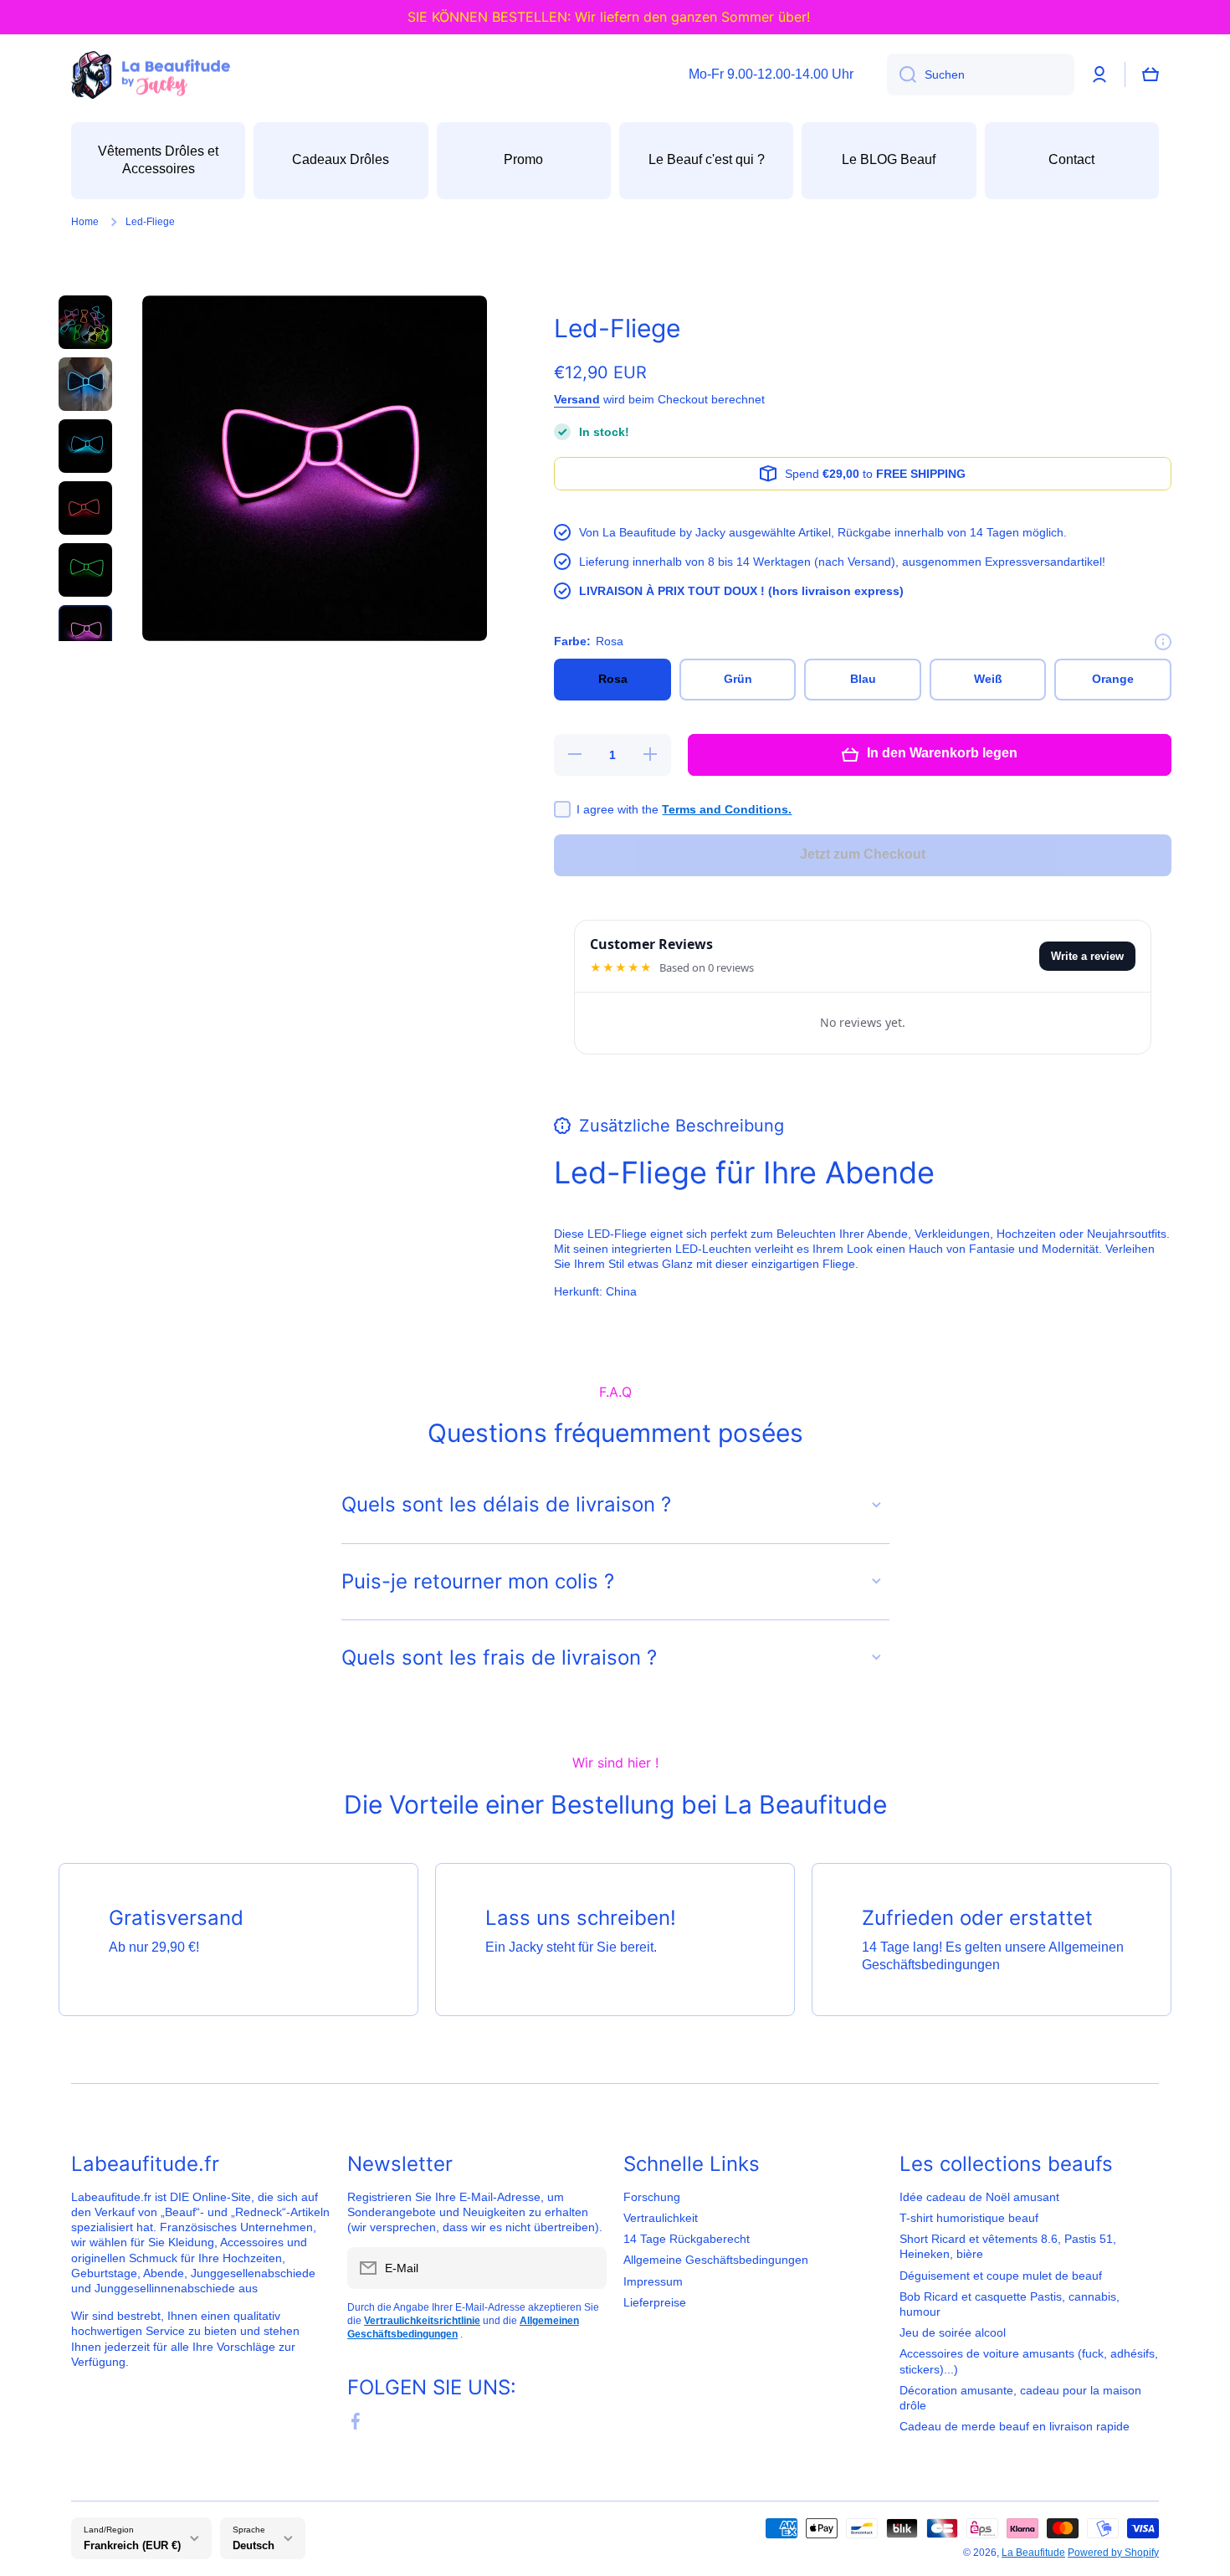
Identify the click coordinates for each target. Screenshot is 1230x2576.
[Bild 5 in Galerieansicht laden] (85, 570)
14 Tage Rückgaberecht (687, 2239)
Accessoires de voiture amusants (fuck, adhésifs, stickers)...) (1029, 2361)
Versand (577, 399)
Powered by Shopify (1113, 2553)
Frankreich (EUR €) (132, 2545)
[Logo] (151, 75)
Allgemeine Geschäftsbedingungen (716, 2260)
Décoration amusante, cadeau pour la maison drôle (1020, 2398)
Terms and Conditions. (727, 809)
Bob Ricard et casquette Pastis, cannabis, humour (1010, 2304)
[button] (1151, 74)
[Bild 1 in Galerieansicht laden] (85, 322)
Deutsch (254, 2545)
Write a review (1087, 956)
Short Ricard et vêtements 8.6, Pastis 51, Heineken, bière (1008, 2246)
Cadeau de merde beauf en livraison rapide (1015, 2426)
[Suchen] (902, 74)
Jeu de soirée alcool (953, 2332)
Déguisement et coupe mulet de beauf (1001, 2276)
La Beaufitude (1033, 2553)
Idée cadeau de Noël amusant (979, 2197)
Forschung (652, 2197)
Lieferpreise (655, 2302)
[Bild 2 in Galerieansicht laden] (85, 384)
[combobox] (981, 74)
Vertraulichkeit (661, 2218)
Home (85, 222)
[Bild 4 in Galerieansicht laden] (85, 508)
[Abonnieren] (586, 2268)
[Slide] (1163, 642)
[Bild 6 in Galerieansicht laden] (85, 632)
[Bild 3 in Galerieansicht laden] (85, 446)
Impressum (653, 2281)
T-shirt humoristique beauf (969, 2218)
